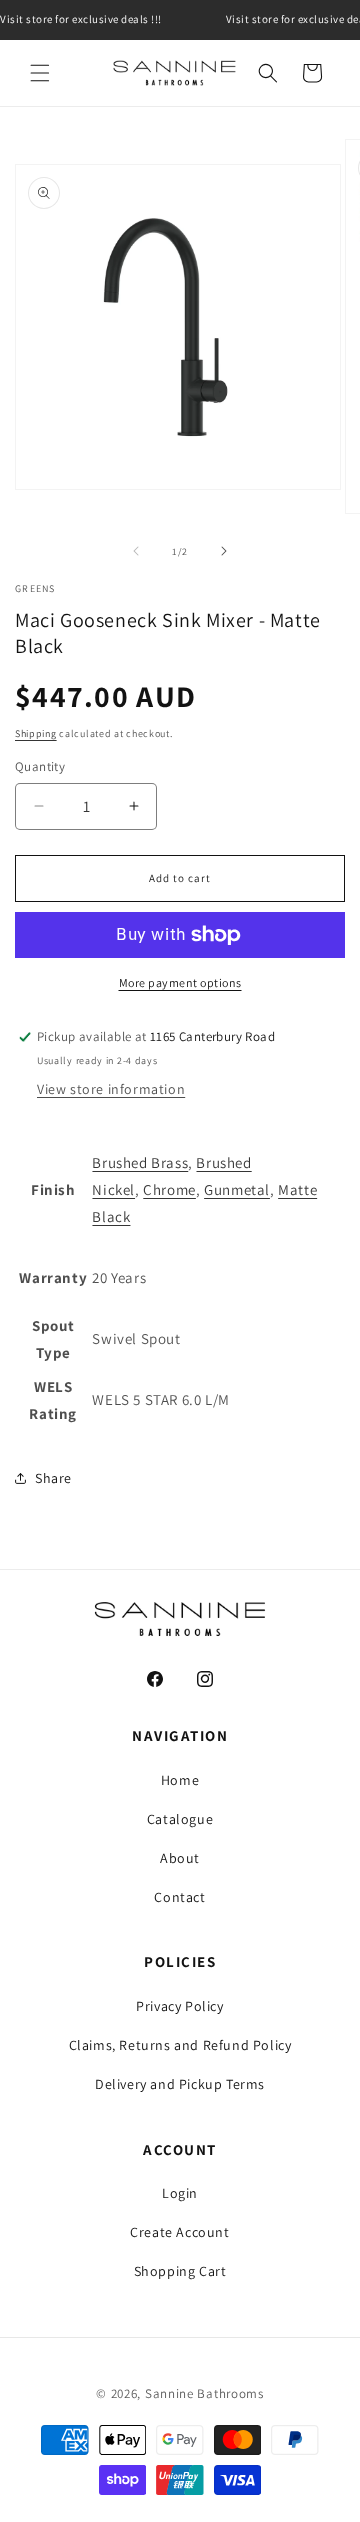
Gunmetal (237, 1189)
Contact (179, 1897)
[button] (40, 73)
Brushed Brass (140, 1162)
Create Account (179, 2232)
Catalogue (180, 1819)
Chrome (169, 1189)
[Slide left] (136, 551)
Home (180, 1780)
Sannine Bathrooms (204, 2393)
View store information (111, 1089)
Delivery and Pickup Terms (180, 2084)
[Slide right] (224, 551)
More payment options (180, 982)
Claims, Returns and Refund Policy (180, 2045)
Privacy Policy (179, 2006)
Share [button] (53, 1478)
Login (180, 2193)
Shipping (36, 733)
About (180, 1858)
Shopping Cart (180, 2271)
